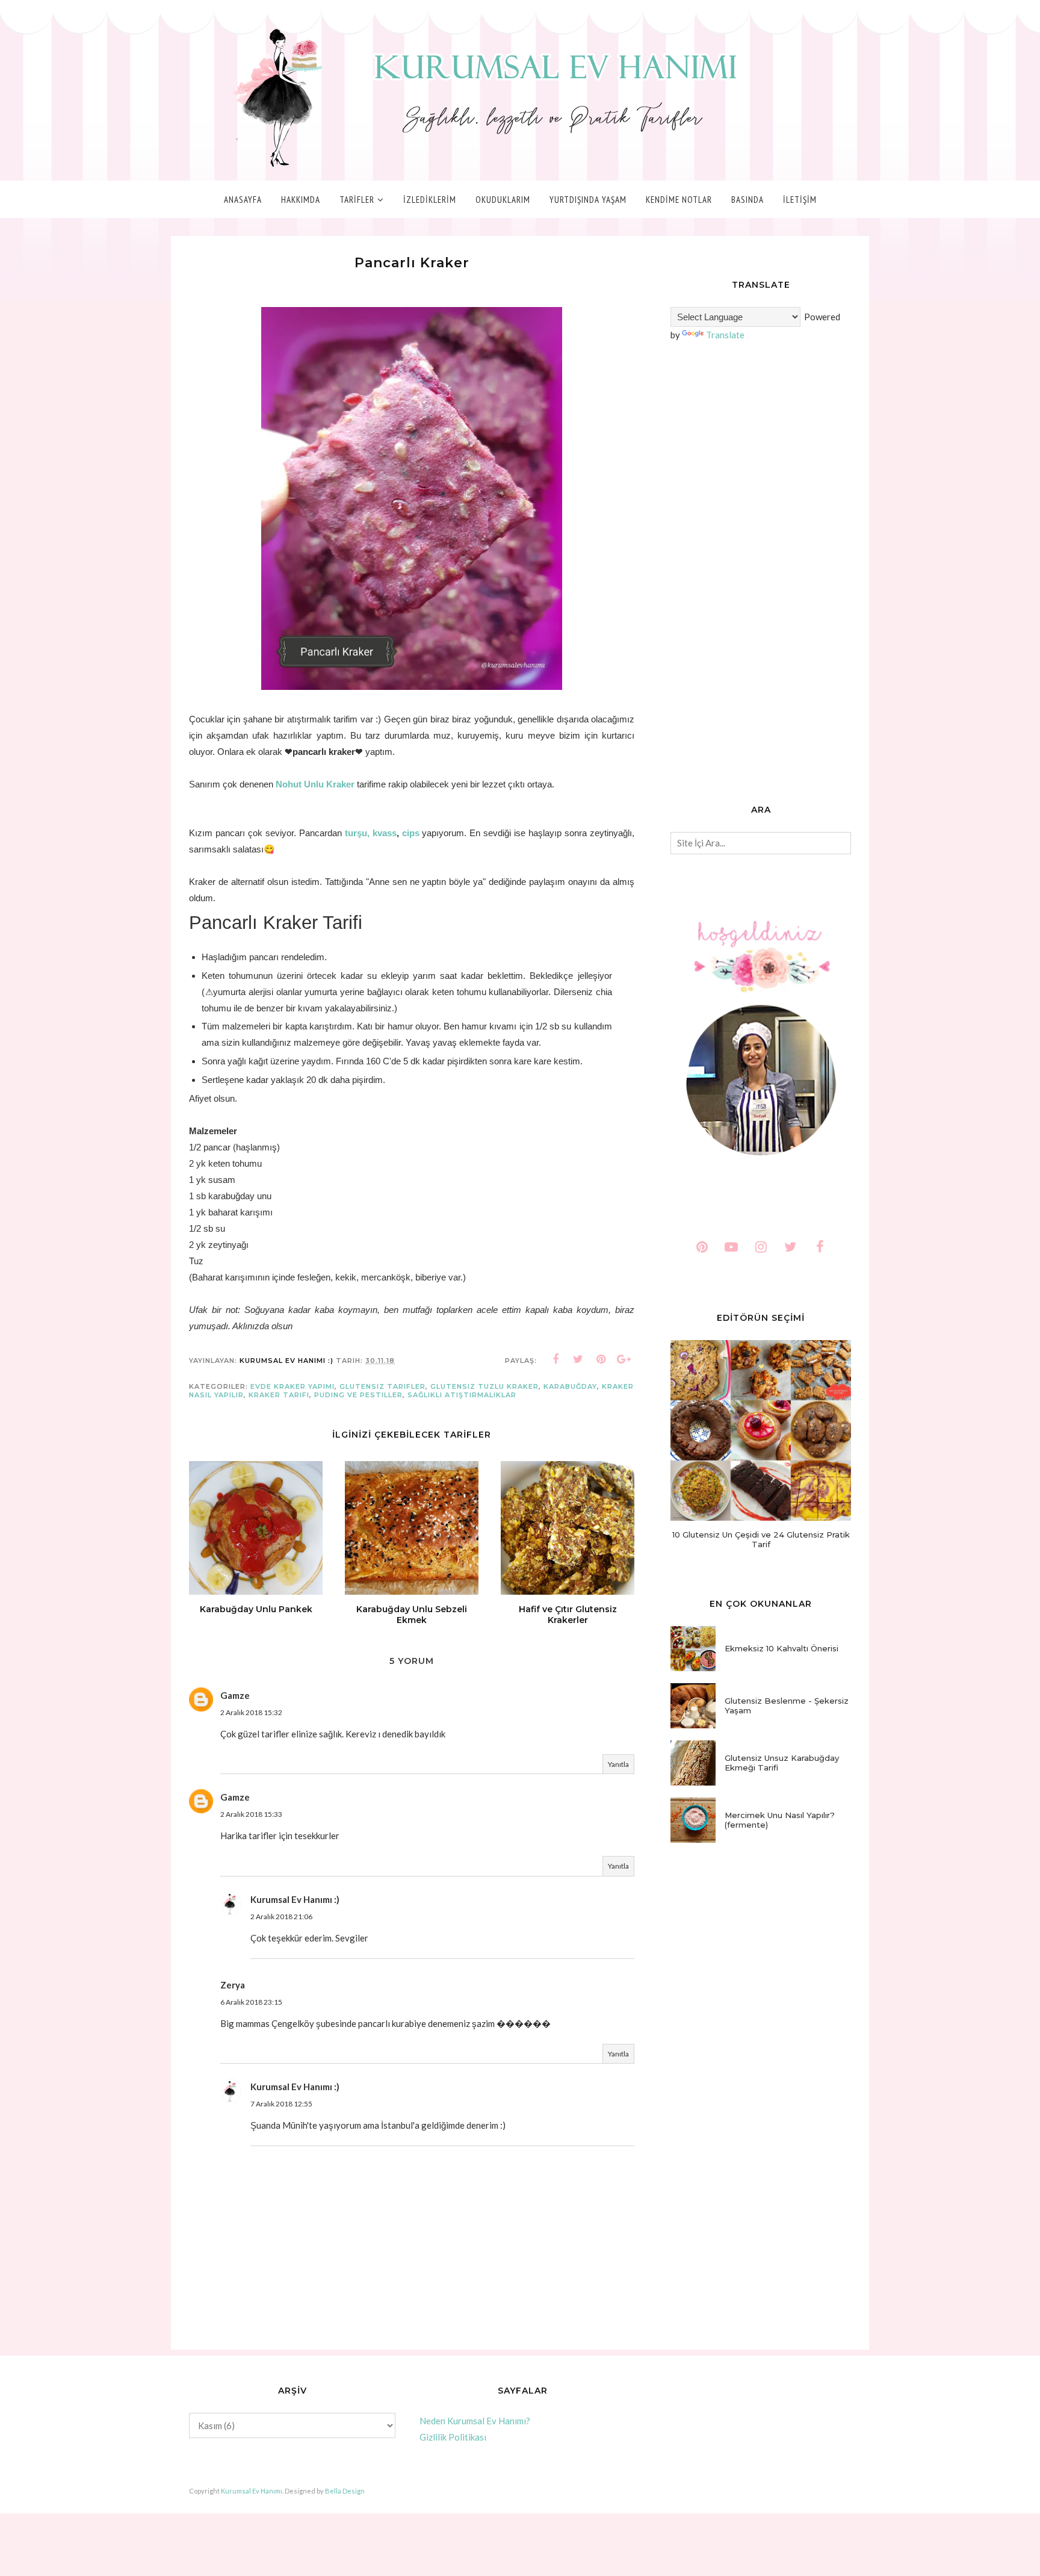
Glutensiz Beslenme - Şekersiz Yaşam (787, 1705)
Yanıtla (618, 1764)
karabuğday (570, 1386)
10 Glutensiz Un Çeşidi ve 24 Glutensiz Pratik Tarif (761, 1539)
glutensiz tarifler (382, 1386)
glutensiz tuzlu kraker (484, 1386)
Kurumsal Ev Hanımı (252, 2491)
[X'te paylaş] (578, 1359)
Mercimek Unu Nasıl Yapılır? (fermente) (780, 1820)
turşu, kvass (371, 833)
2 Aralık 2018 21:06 (281, 1916)
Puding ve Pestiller (358, 1395)
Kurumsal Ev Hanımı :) (295, 1899)
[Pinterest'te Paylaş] (601, 1359)
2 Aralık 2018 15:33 (251, 1814)
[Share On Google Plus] (624, 1359)
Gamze (235, 1695)
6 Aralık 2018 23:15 (251, 2002)
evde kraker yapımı (292, 1386)
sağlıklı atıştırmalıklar (462, 1395)
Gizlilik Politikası (453, 2437)
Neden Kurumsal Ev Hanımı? (475, 2421)
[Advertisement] (761, 574)
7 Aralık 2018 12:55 (281, 2104)
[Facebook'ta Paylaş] (556, 1359)
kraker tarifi (279, 1395)
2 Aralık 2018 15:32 (251, 1712)
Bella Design (345, 2491)
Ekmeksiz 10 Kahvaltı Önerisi (782, 1648)
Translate (725, 335)
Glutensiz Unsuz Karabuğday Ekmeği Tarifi (782, 1763)
